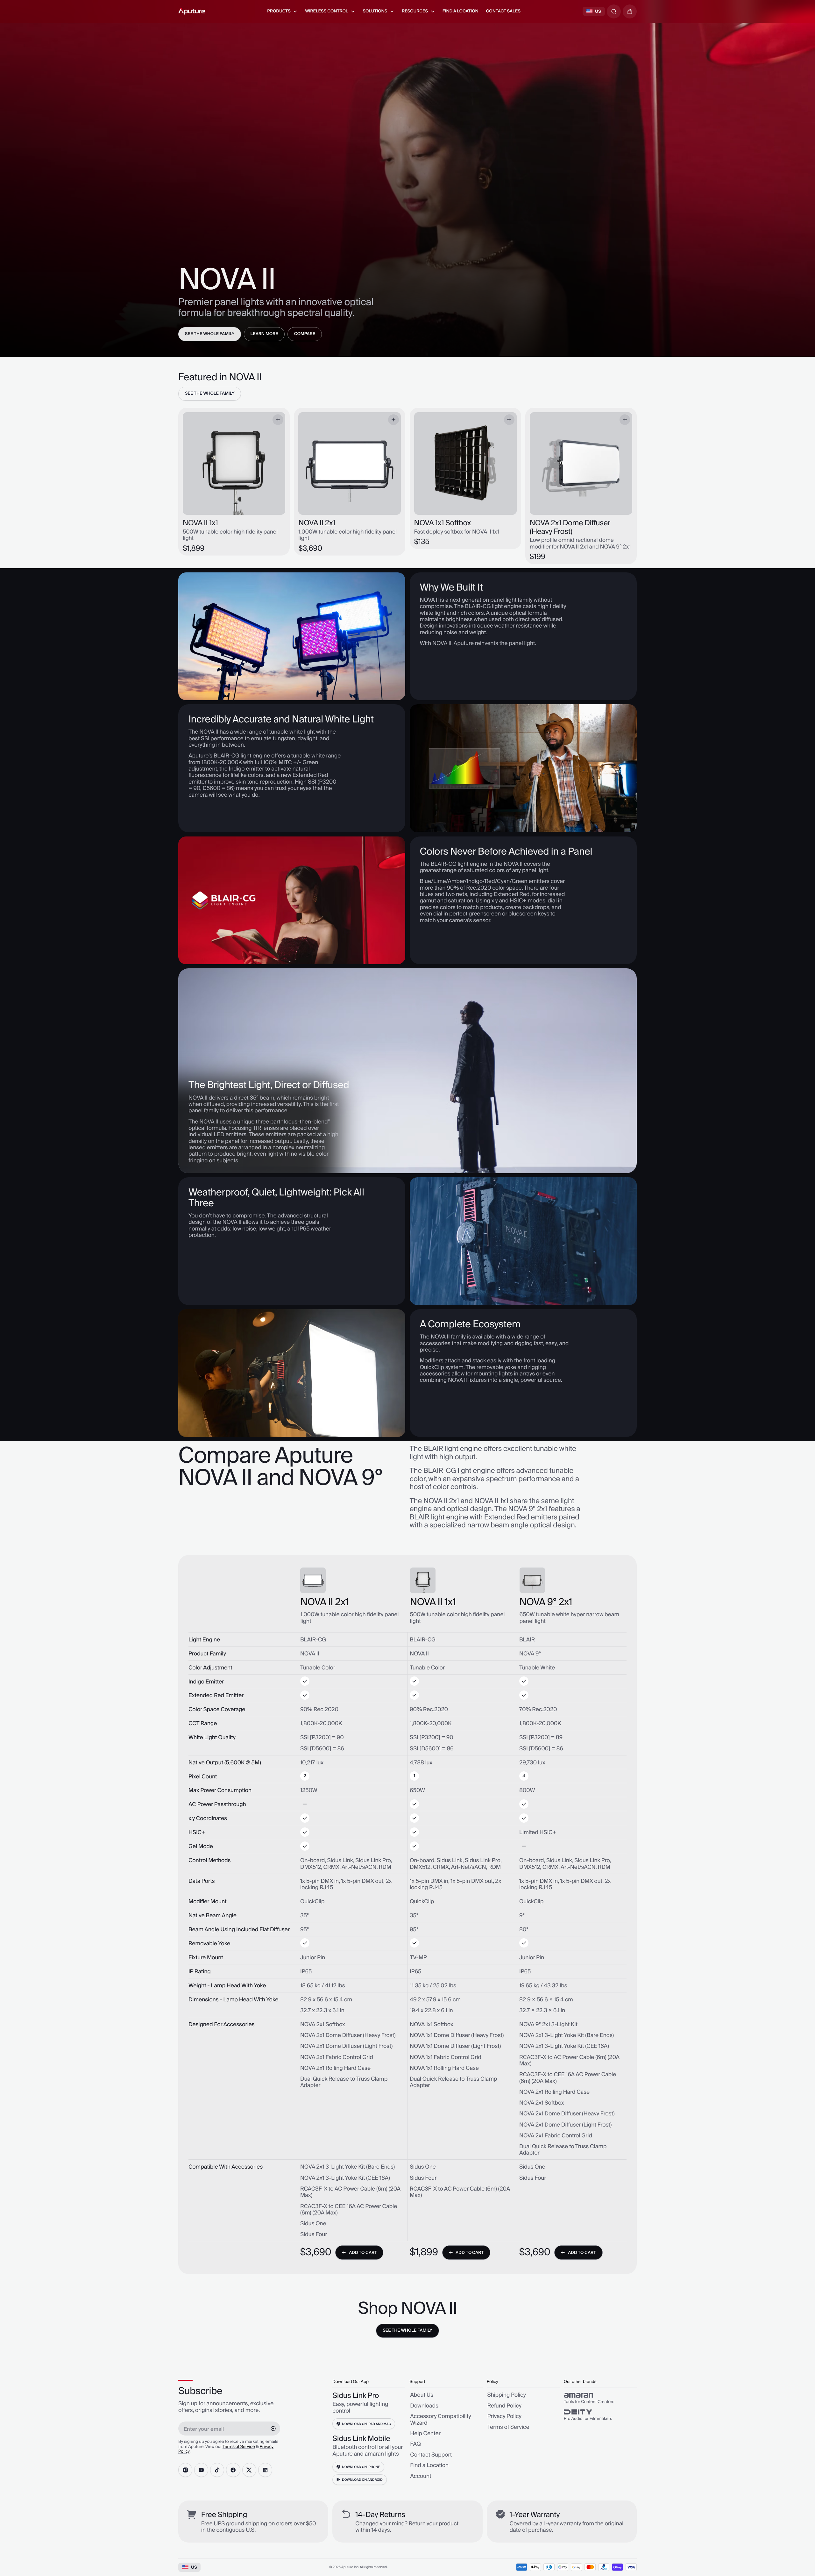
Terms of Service (239, 2447)
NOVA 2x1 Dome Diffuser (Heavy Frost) (570, 527)
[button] (630, 11)
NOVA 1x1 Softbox (443, 523)
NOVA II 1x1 (200, 523)
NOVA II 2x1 (317, 523)
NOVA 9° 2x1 (546, 1603)
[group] (600, 2398)
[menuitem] (282, 11)
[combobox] (614, 11)
